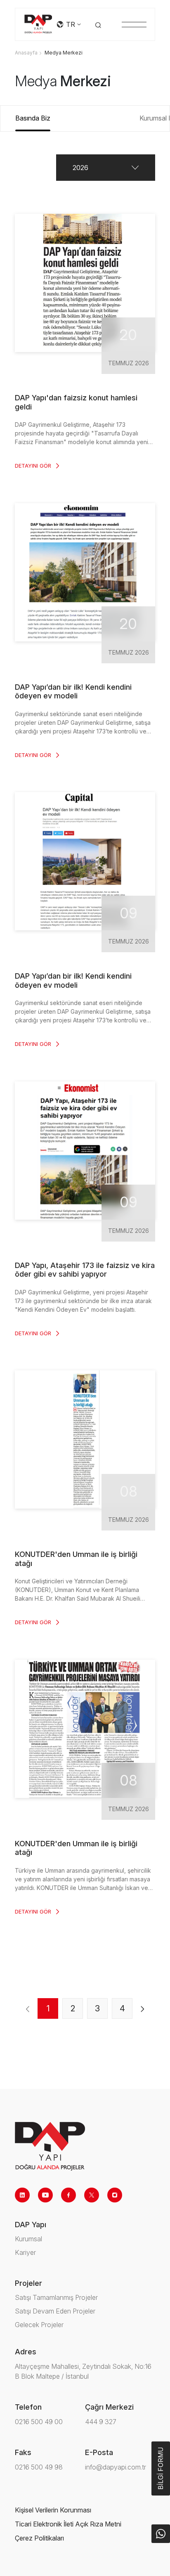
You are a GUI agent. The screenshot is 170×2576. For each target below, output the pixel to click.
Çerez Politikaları (39, 2538)
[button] (106, 168)
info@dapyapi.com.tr (116, 2467)
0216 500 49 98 (39, 2467)
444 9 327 (101, 2422)
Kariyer (25, 2252)
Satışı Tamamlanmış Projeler (56, 2297)
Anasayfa (26, 53)
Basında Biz (33, 118)
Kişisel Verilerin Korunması (53, 2510)
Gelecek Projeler (39, 2325)
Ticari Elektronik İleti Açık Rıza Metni (68, 2524)
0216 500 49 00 (39, 2422)
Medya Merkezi (64, 53)
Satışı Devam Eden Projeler (55, 2311)
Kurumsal (28, 2239)
